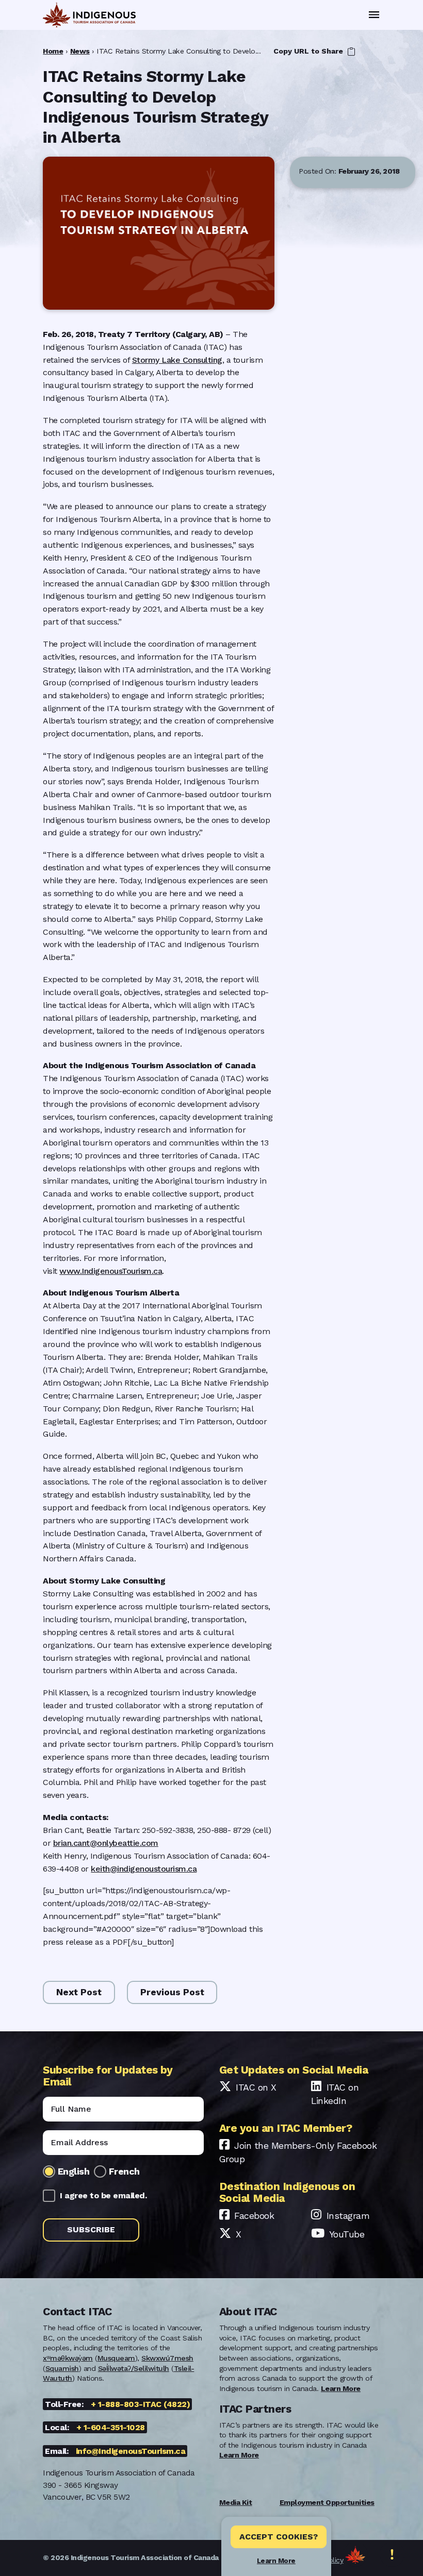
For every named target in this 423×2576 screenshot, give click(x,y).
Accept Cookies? (279, 2537)
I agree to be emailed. (103, 2195)
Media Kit (236, 2502)
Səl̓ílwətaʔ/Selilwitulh (134, 2368)
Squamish (62, 2368)
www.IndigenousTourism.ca (111, 1271)
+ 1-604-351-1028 (111, 2427)
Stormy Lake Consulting (177, 360)
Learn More (276, 2561)
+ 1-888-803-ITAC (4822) (141, 2404)
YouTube (347, 2234)
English (74, 2171)
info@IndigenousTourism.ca (131, 2451)
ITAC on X (256, 2087)
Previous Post (172, 1992)
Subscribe (91, 2229)
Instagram (348, 2216)
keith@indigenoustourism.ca (144, 1869)
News (80, 51)
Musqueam (116, 2358)
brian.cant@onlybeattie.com (106, 1843)
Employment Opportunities (327, 2502)
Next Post (79, 1992)
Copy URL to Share (309, 51)
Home (53, 51)
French (124, 2171)
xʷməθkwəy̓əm (68, 2358)
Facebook (254, 2216)
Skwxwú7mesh (167, 2358)
